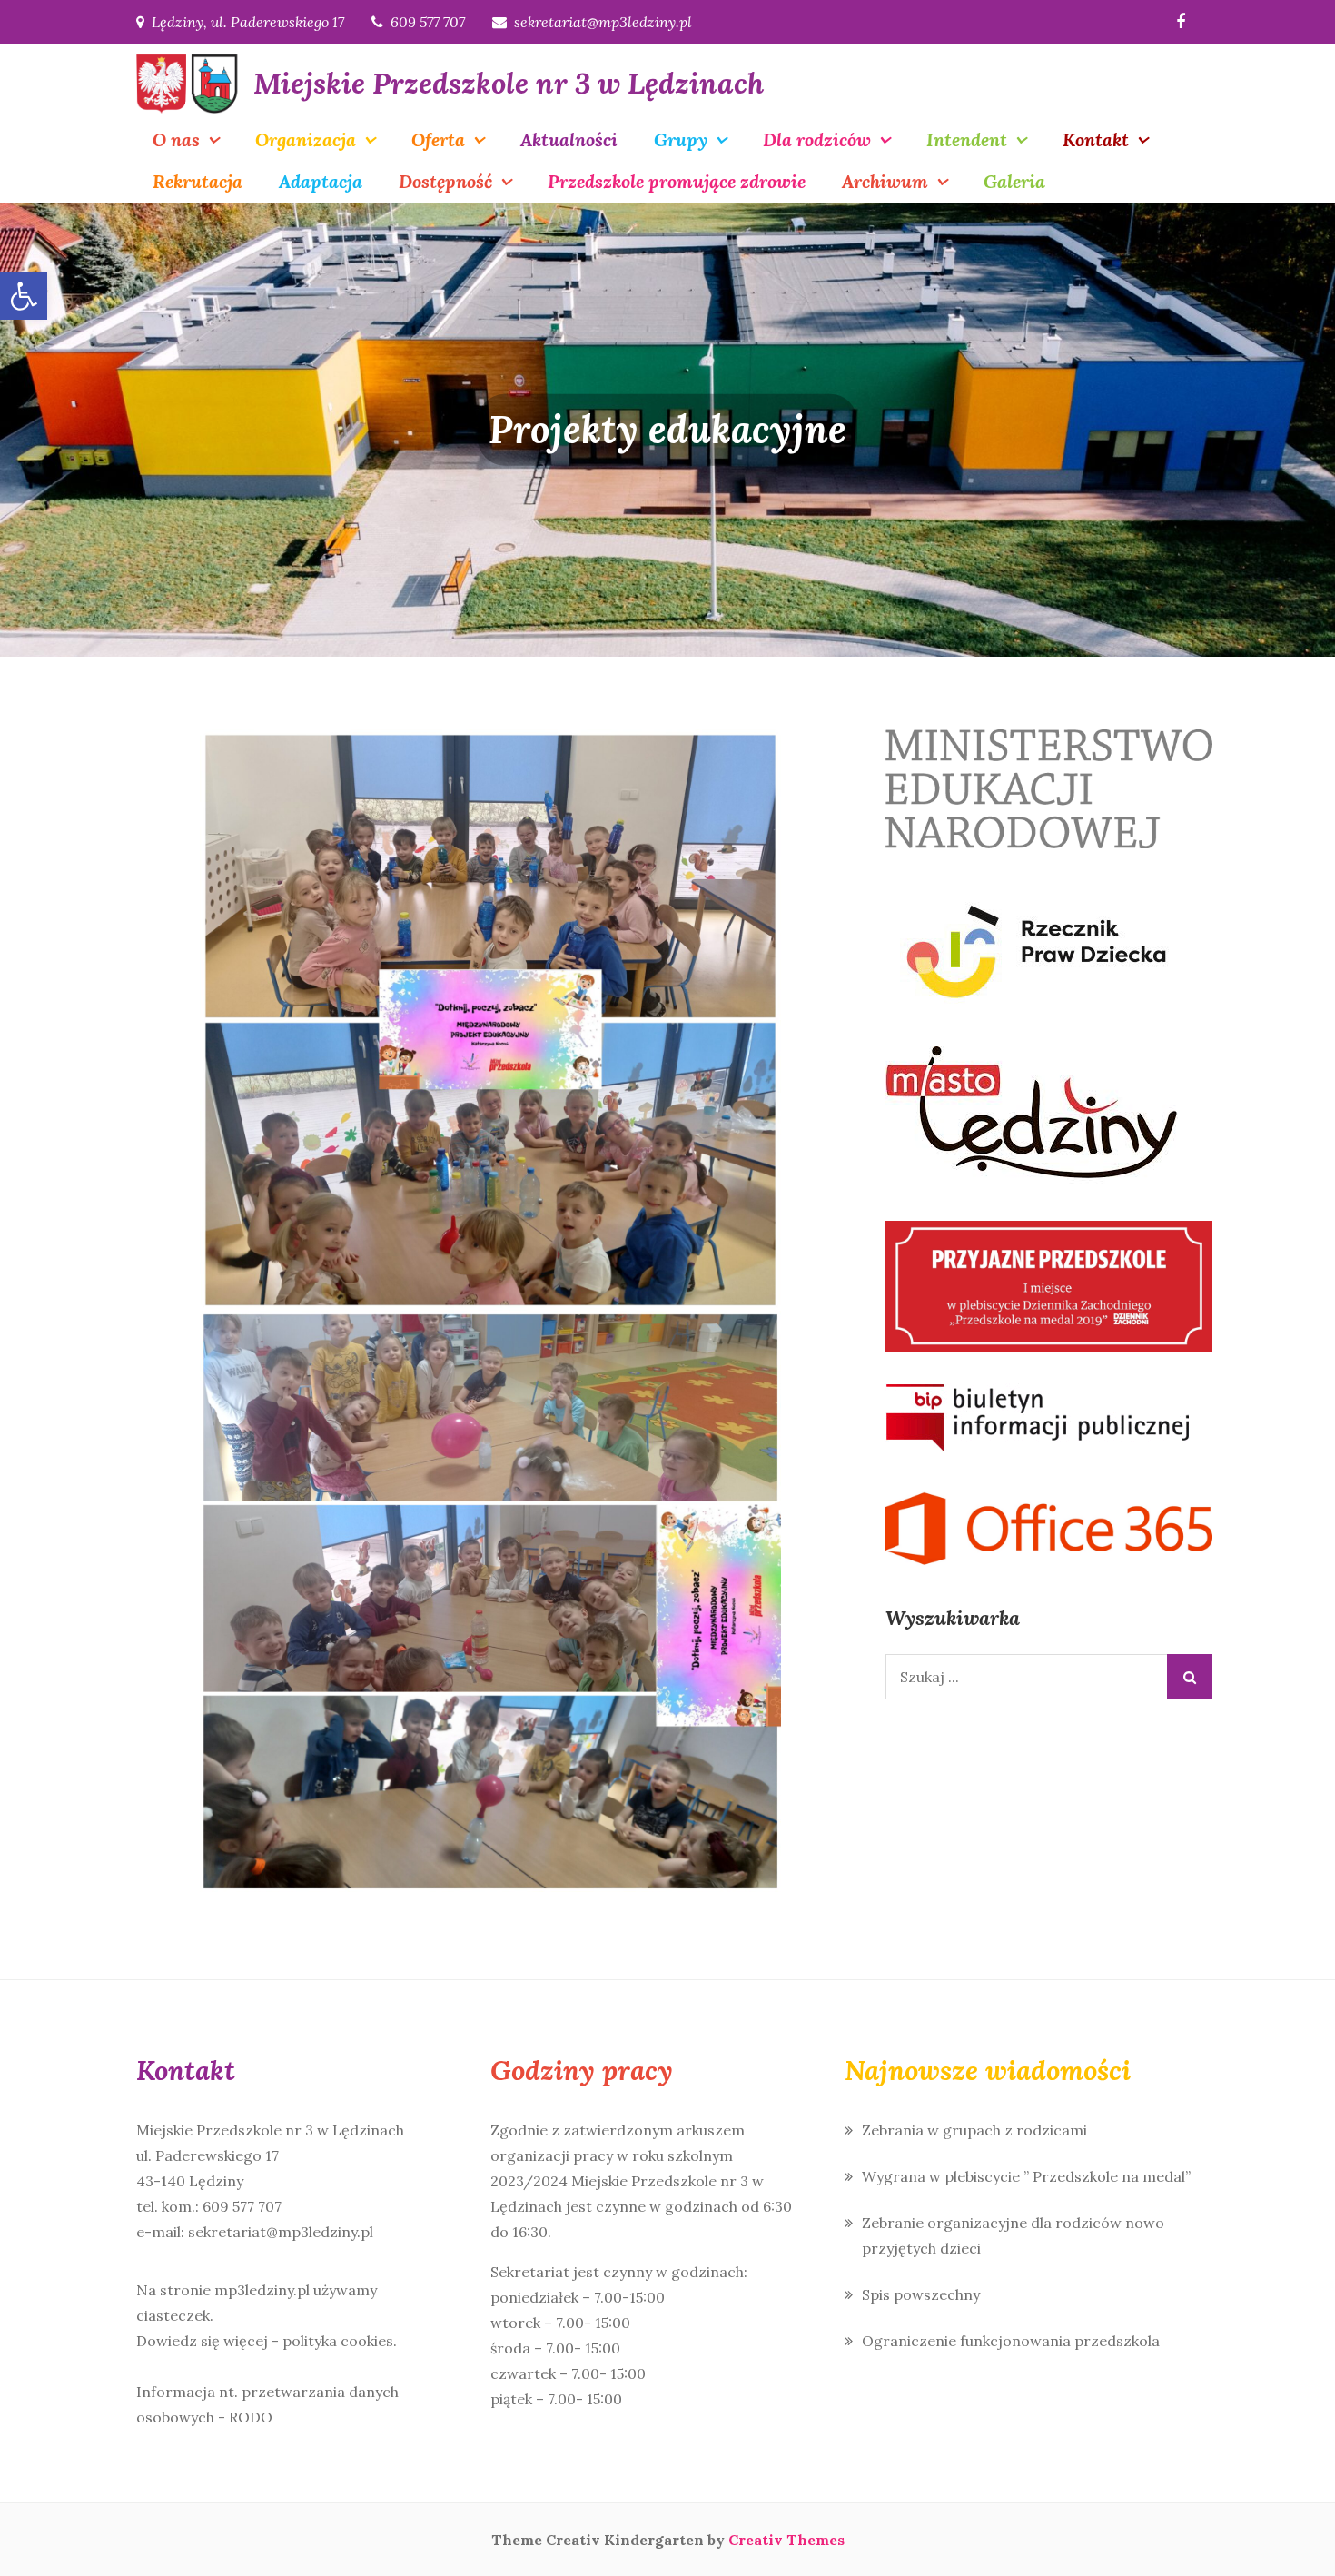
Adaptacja (321, 181)
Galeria (1014, 181)
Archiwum (885, 181)
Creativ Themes (786, 2540)
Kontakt (1096, 139)
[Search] (1190, 1677)
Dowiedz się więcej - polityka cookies (265, 2341)
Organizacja (306, 139)
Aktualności (569, 139)
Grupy (681, 139)
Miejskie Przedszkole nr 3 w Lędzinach (509, 83)
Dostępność (445, 181)
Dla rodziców (817, 139)
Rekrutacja (198, 181)
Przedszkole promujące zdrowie (677, 181)
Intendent (967, 139)
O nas (176, 139)
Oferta (438, 139)
